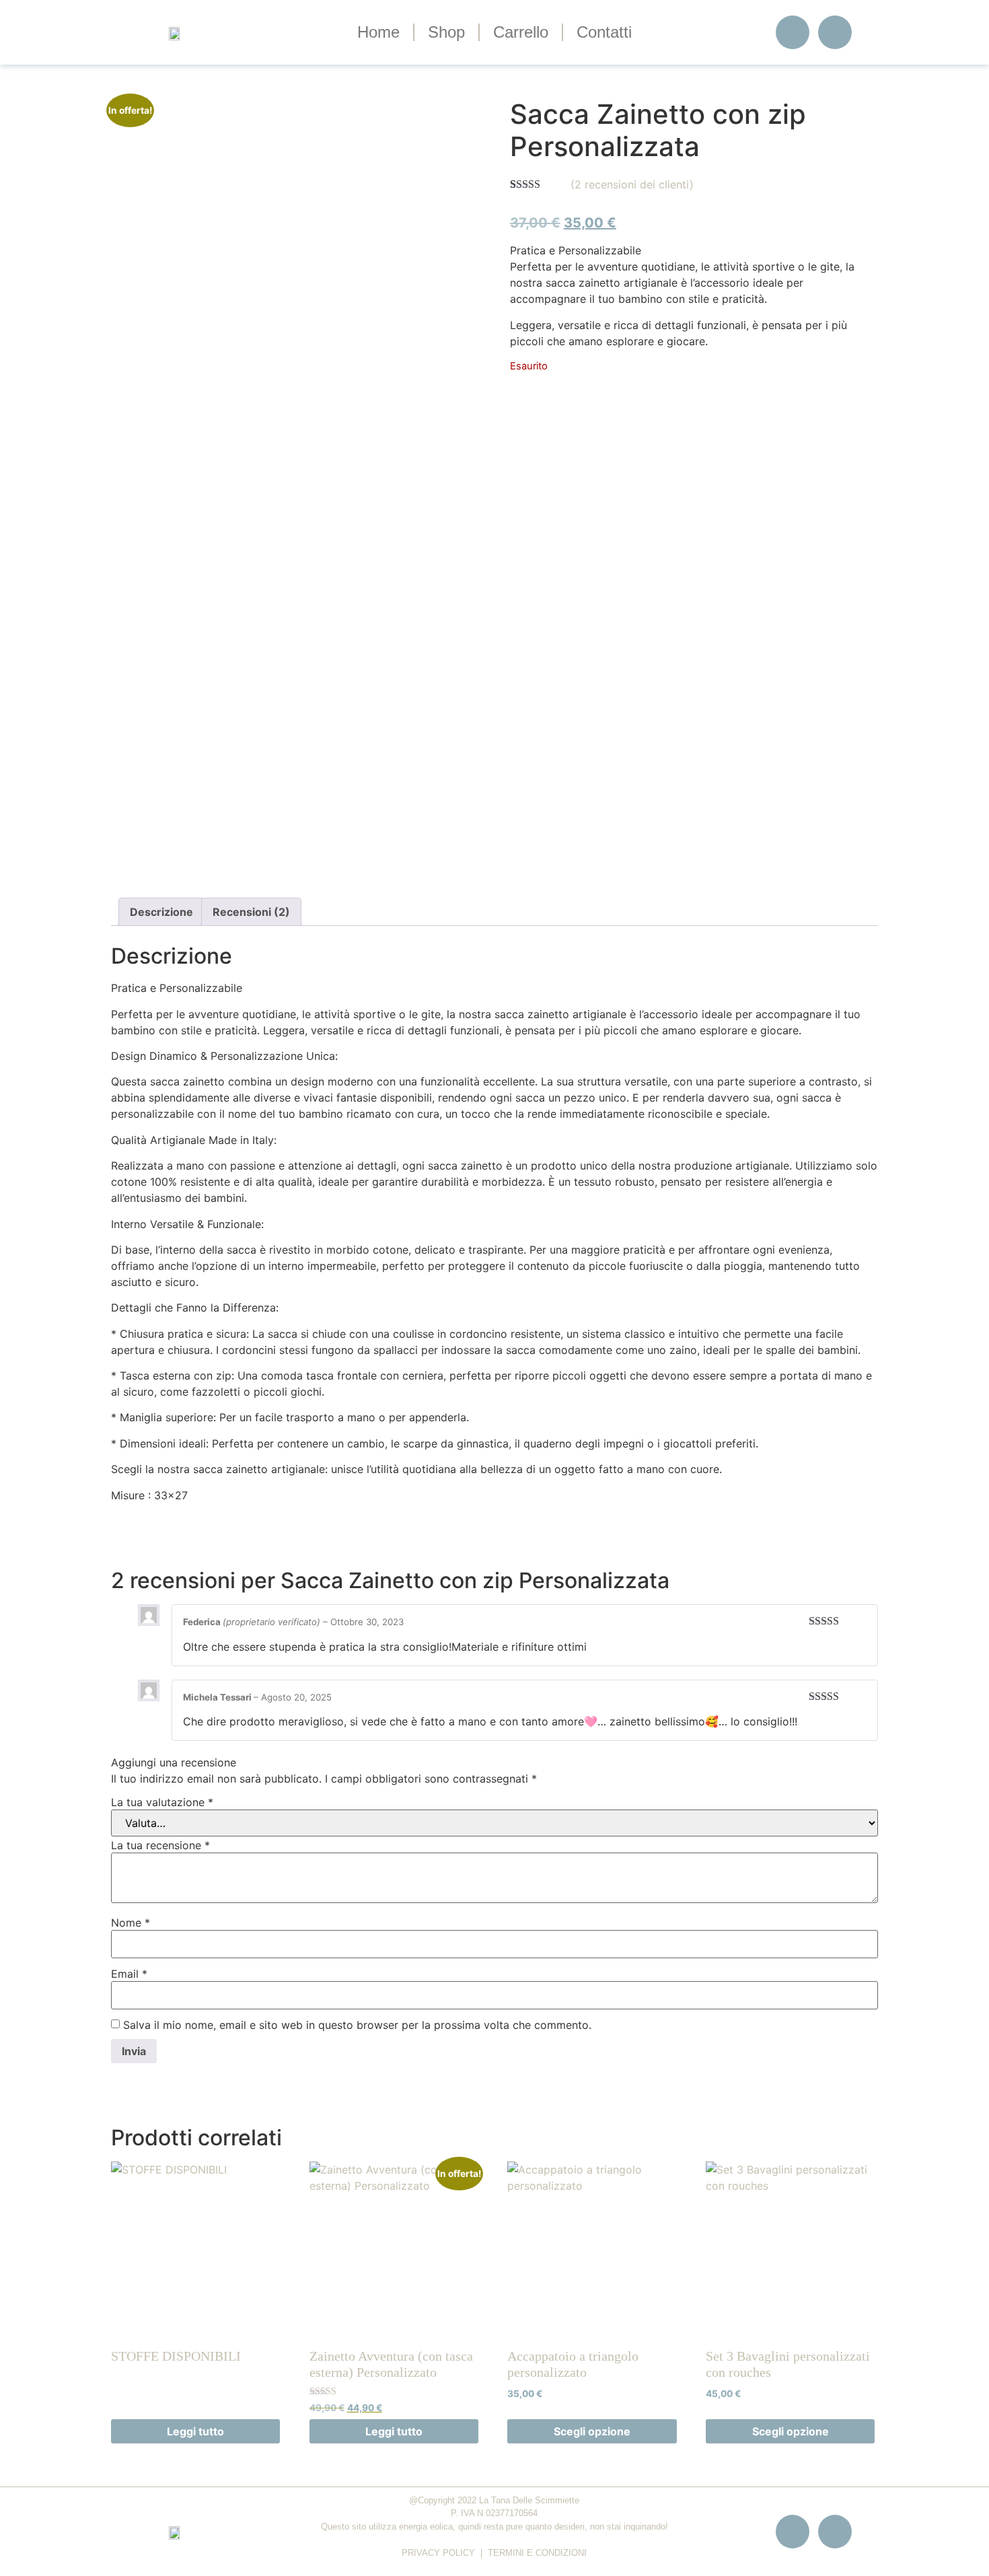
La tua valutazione (162, 1802)
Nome (131, 1923)
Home (378, 32)
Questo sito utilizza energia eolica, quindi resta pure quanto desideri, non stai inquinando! (494, 2527)
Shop (446, 32)
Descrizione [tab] (161, 912)
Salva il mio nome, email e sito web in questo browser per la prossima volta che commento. (357, 2025)
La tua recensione (160, 1845)
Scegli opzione (592, 2431)
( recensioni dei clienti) (632, 184)
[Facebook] (793, 32)
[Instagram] (835, 32)
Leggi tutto (195, 2431)
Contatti (604, 32)
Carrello (521, 32)
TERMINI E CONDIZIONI (537, 2553)
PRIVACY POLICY (438, 2553)
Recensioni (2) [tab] (251, 912)
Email (129, 1974)
